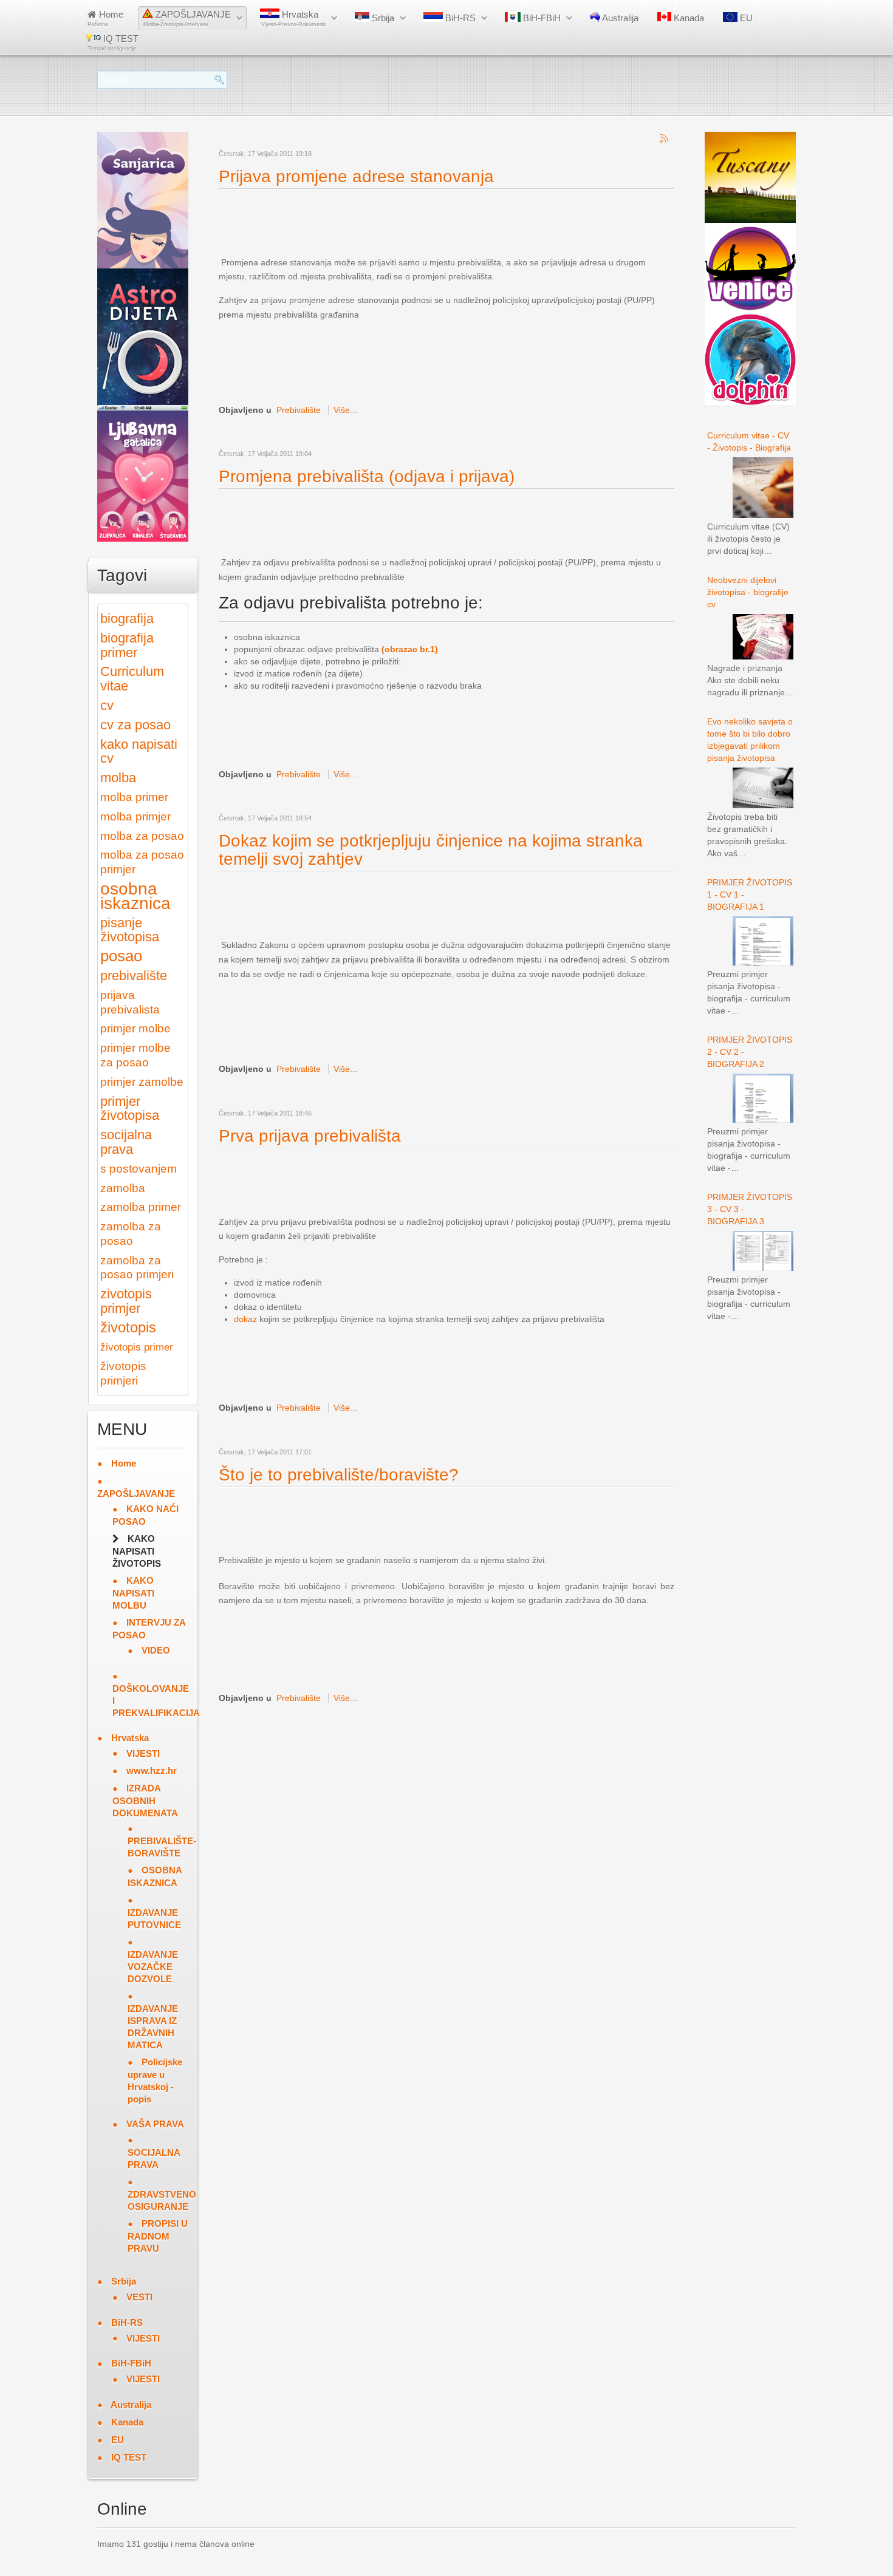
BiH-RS (459, 18)
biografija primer (127, 645)
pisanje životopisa (130, 930)
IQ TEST (113, 43)
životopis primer (137, 1347)
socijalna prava (126, 1142)
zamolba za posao (131, 1234)
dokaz (245, 1319)
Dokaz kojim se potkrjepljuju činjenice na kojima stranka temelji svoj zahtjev (431, 850)
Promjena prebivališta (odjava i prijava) (367, 476)
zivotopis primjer (126, 1301)
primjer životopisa (130, 1109)
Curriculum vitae (132, 679)
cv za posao (135, 725)
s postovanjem (139, 1169)
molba (118, 778)
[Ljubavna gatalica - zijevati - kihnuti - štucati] (143, 472)
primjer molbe (135, 1028)
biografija (127, 618)
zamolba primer (141, 1207)
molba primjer (135, 816)
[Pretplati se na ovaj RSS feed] (665, 139)
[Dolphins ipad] (750, 359)
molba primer (134, 797)
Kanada (688, 18)
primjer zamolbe (142, 1082)
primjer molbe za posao (135, 1055)
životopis (128, 1327)
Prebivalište (299, 410)
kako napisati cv (139, 751)
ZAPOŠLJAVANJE (187, 18)
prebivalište (134, 976)
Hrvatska (293, 18)
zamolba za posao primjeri (137, 1268)
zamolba (123, 1188)
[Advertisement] (440, 223)
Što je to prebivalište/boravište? (339, 1475)
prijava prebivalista (130, 1002)
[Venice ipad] (750, 268)
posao (121, 956)
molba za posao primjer (142, 862)
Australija (619, 18)
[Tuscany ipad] (750, 177)
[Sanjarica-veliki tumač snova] (143, 199)
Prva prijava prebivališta (310, 1136)
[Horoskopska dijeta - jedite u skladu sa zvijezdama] (143, 336)
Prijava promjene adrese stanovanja (356, 176)
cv (107, 705)
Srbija (382, 18)
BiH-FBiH (541, 18)
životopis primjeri (123, 1373)
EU (745, 18)
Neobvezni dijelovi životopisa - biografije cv (748, 592)
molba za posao (142, 836)
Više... (345, 410)
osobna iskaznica (135, 896)
